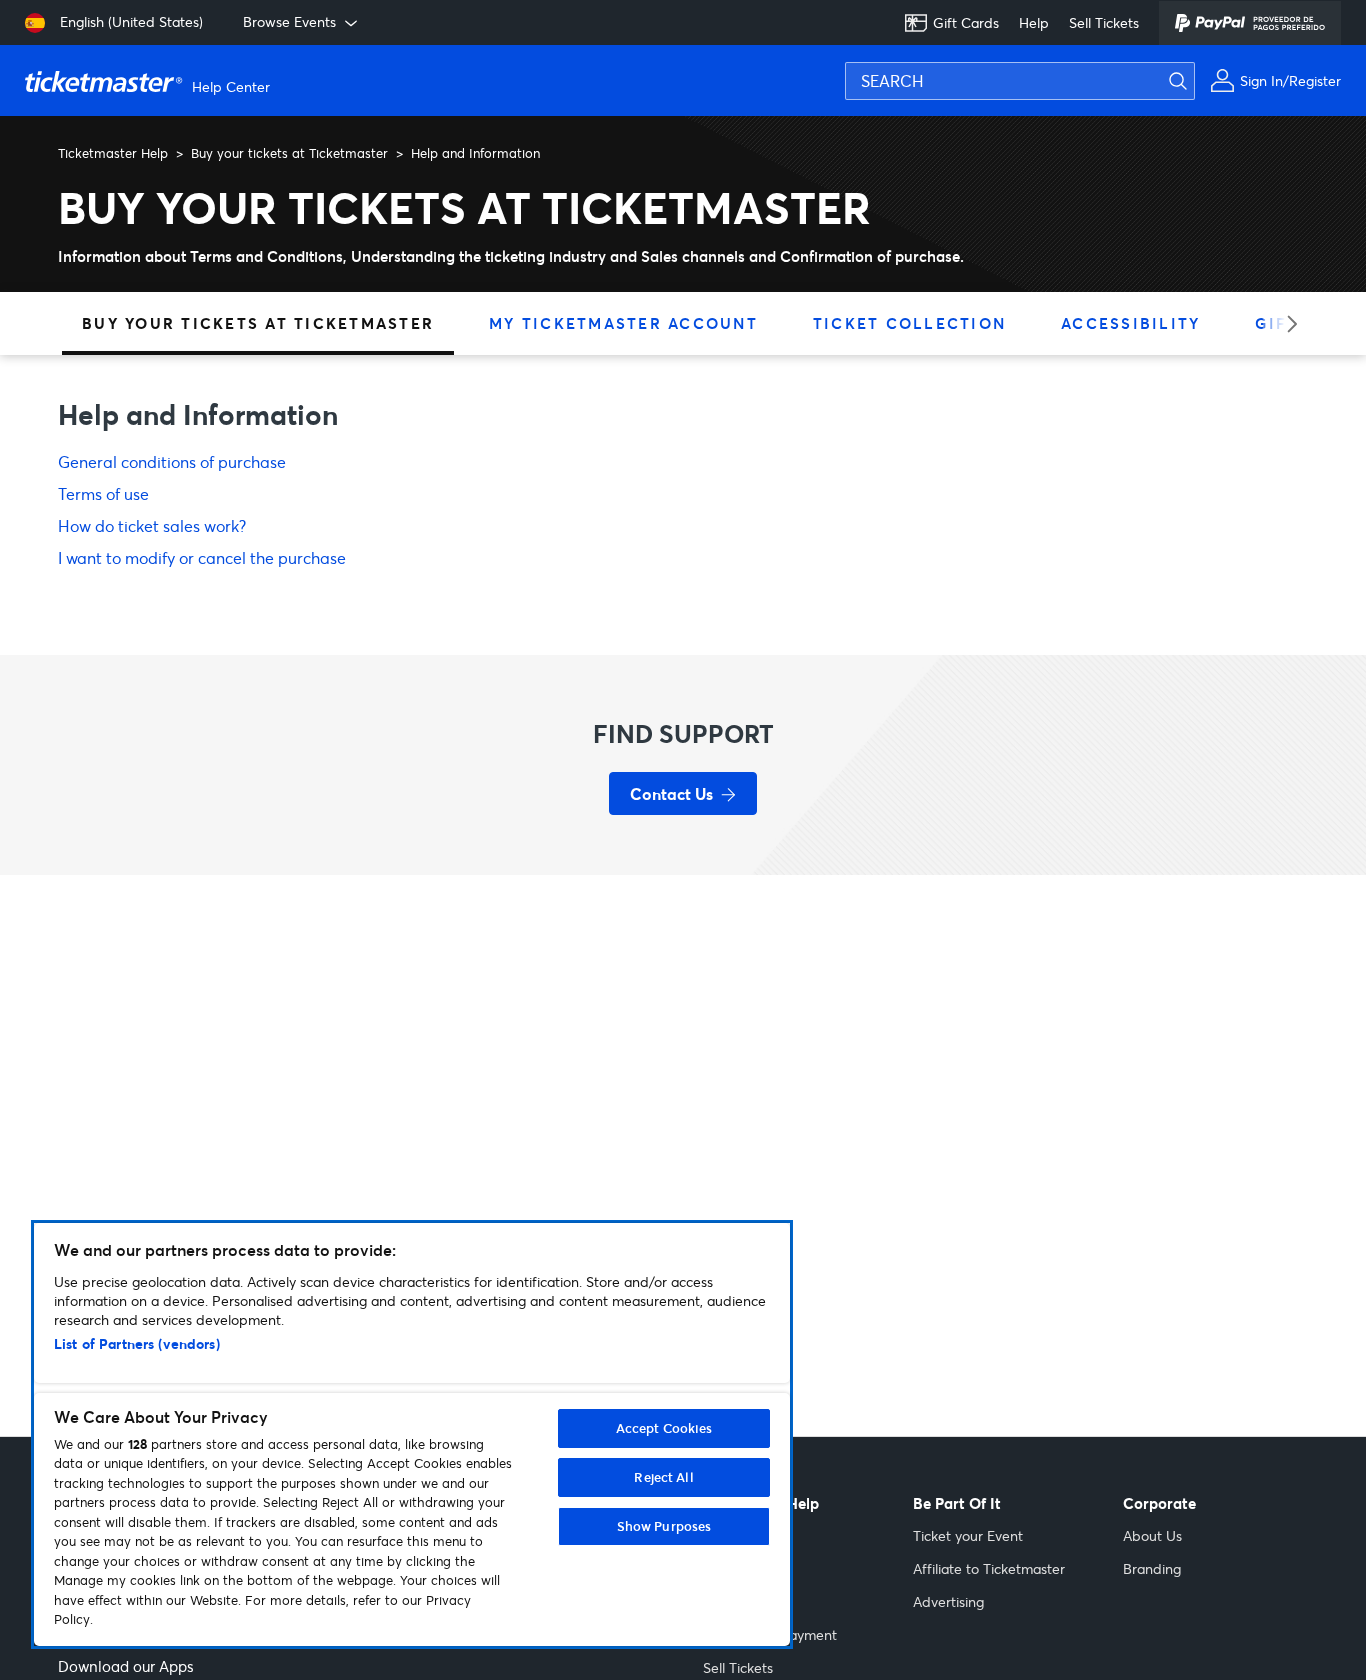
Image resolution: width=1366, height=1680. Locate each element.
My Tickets (736, 1568)
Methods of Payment (770, 1634)
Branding (1152, 1568)
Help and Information (475, 153)
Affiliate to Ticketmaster (989, 1568)
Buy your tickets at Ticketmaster (289, 153)
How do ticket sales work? (152, 525)
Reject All (663, 1477)
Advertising (948, 1601)
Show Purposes (664, 1526)
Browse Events (289, 21)
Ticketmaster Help (113, 153)
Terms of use (103, 493)
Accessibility (1130, 323)
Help (1034, 22)
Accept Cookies (664, 1428)
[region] (412, 1434)
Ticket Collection (909, 323)
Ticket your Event (968, 1535)
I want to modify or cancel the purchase (202, 557)
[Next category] (1285, 323)
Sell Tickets (1104, 22)
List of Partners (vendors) (137, 1343)
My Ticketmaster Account (623, 323)
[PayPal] (1250, 23)
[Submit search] (1190, 81)
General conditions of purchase (172, 461)
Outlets (726, 1601)
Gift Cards (966, 22)
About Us (1152, 1535)
